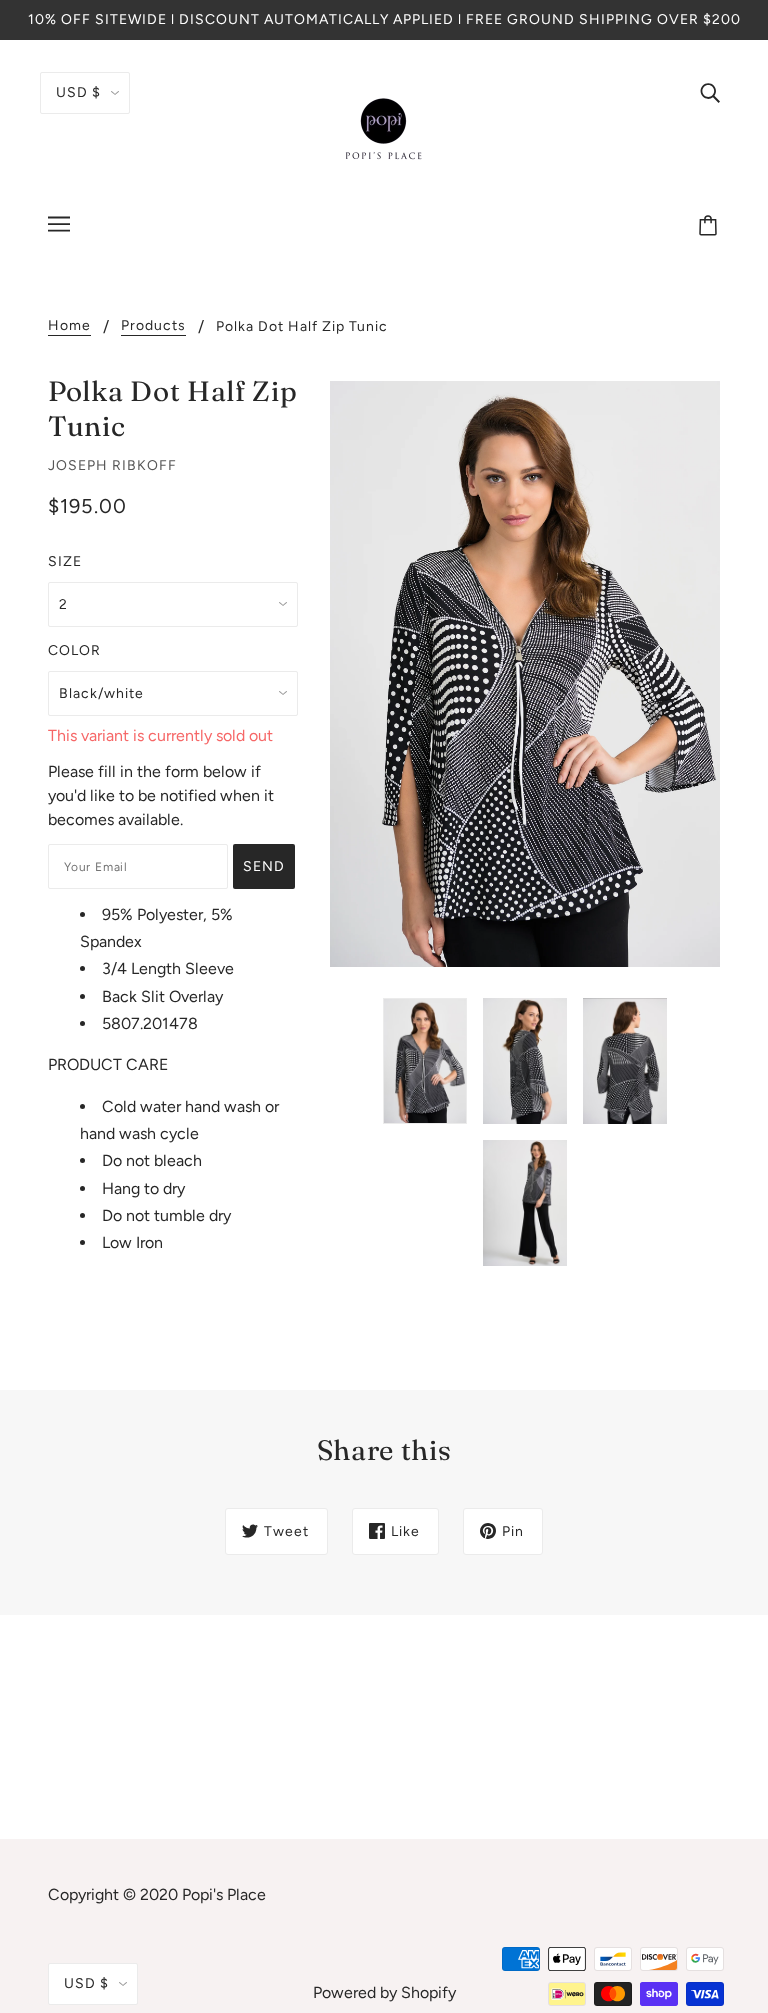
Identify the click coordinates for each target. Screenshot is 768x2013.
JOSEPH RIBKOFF (112, 465)
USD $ (78, 92)
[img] (710, 92)
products (153, 326)
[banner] (384, 128)
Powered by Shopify (384, 1992)
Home (69, 326)
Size (65, 561)
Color (74, 650)
